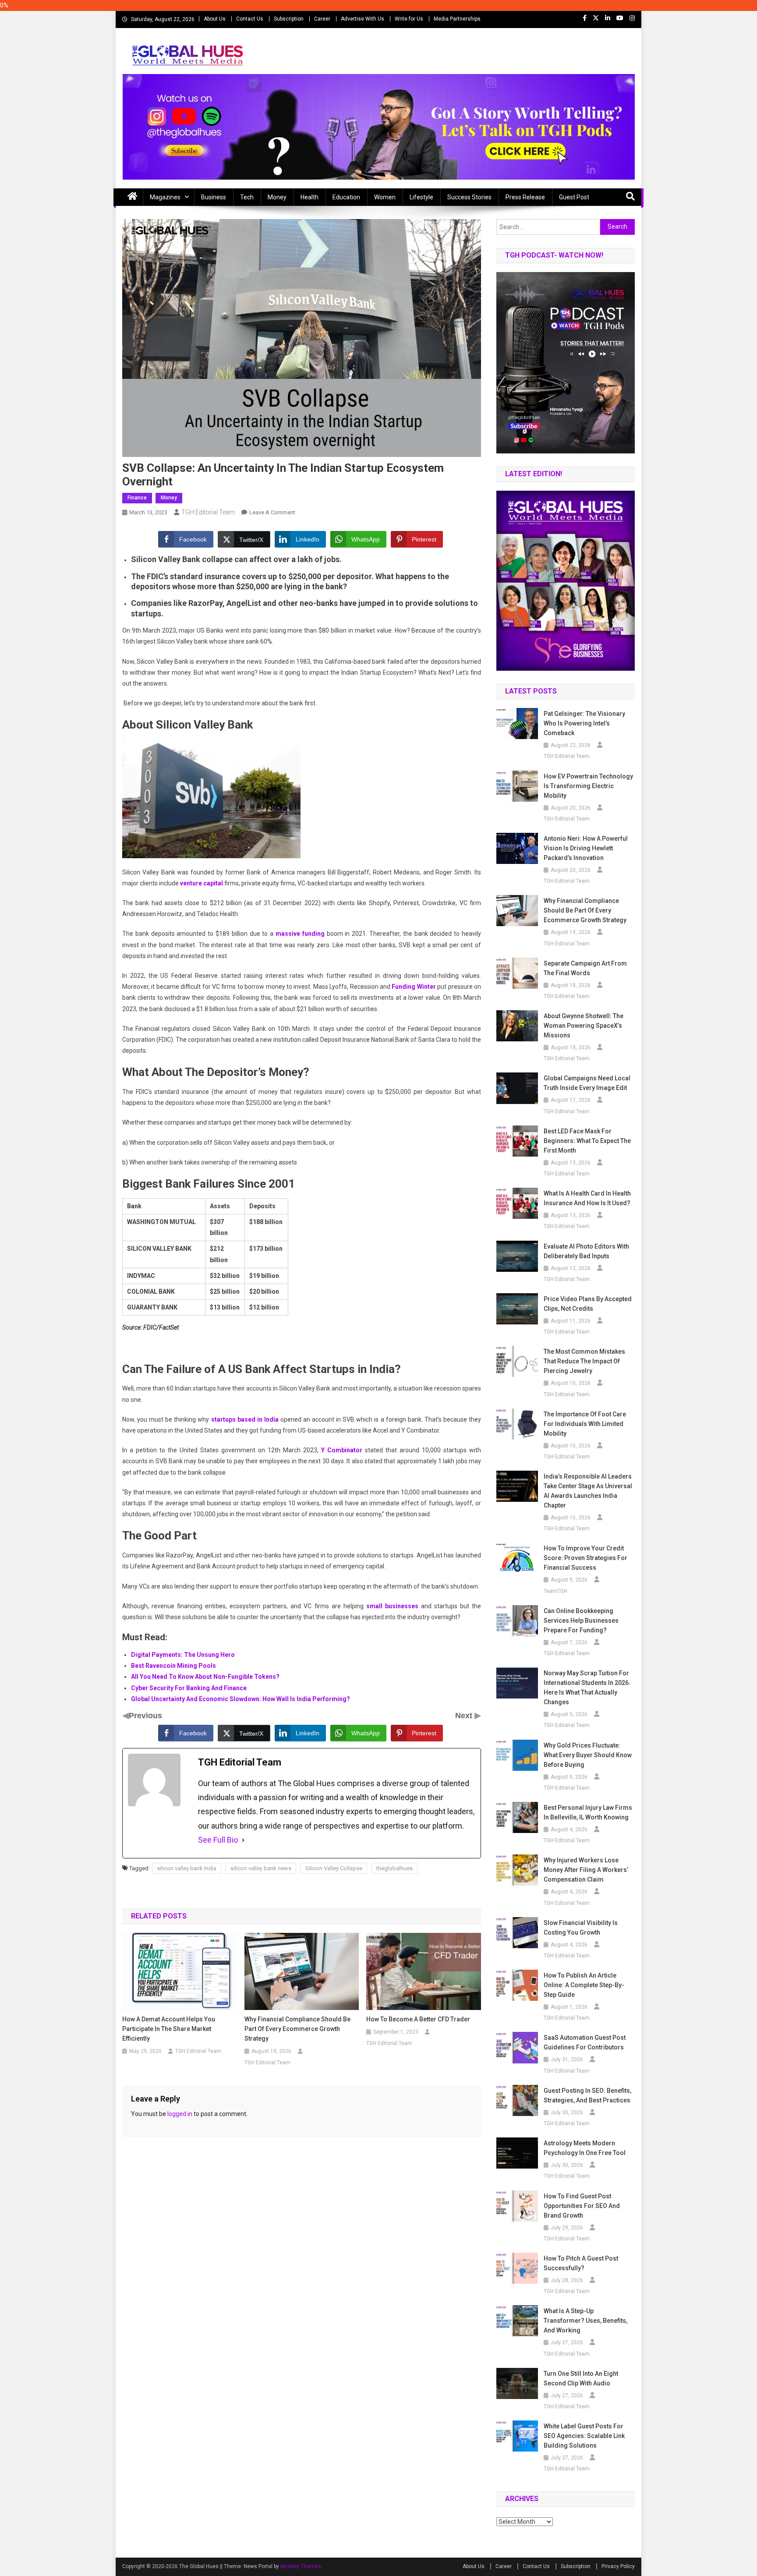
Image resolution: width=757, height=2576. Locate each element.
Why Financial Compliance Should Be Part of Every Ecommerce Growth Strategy (297, 2029)
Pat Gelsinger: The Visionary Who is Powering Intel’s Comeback (584, 723)
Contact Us (250, 19)
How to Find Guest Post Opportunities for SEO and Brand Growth (582, 2206)
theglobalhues (394, 1868)
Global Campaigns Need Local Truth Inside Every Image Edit (587, 1083)
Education (346, 197)
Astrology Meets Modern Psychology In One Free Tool (585, 2148)
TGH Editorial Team (208, 512)
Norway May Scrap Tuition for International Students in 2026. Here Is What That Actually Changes (587, 1688)
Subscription (289, 19)
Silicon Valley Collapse (334, 1868)
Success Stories (469, 197)
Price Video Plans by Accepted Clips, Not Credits (588, 1304)
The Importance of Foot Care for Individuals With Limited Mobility (585, 1424)
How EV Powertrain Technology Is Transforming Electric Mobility (588, 786)
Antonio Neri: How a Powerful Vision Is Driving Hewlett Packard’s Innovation (586, 848)
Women (385, 197)
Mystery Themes (301, 2566)
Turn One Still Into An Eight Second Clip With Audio (581, 2378)
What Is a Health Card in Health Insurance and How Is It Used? (587, 1198)
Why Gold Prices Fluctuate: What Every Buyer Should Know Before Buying (588, 1755)
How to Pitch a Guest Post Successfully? (581, 2263)
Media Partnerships (457, 19)
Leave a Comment (272, 512)
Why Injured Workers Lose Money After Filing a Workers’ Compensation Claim (586, 1870)
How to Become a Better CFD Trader (418, 2019)
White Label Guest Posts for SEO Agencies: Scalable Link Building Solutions (584, 2436)
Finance (137, 498)
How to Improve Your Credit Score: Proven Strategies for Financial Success (585, 1558)
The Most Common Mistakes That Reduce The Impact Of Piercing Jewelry (584, 1361)
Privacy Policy (618, 2566)
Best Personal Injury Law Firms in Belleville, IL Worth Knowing (588, 1812)
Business (214, 197)
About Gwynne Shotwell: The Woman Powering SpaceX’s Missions (584, 1026)
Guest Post (574, 197)
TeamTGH (555, 1591)
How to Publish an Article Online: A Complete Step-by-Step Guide (584, 1985)
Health (310, 197)
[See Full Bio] (243, 1840)
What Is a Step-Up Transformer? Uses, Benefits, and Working (585, 2321)
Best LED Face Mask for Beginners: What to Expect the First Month (587, 1141)
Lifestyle (421, 197)
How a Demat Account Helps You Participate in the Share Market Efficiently (169, 2029)
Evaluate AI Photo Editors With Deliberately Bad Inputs (586, 1251)
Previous (145, 1716)
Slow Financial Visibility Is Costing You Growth (581, 1928)
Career (322, 19)
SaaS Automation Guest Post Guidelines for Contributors (585, 2042)
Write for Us (409, 19)
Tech (247, 197)
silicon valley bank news (261, 1868)
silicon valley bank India (187, 1868)
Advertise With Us (363, 19)
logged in (180, 2114)
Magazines (165, 197)
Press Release (525, 197)
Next (465, 1716)
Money (277, 197)
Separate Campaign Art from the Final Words (585, 968)
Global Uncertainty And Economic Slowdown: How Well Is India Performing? (241, 1699)
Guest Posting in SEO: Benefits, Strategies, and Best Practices (587, 2095)
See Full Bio (218, 1840)
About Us (215, 19)
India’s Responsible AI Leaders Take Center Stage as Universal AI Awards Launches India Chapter (588, 1491)
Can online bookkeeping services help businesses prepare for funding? (581, 1621)
